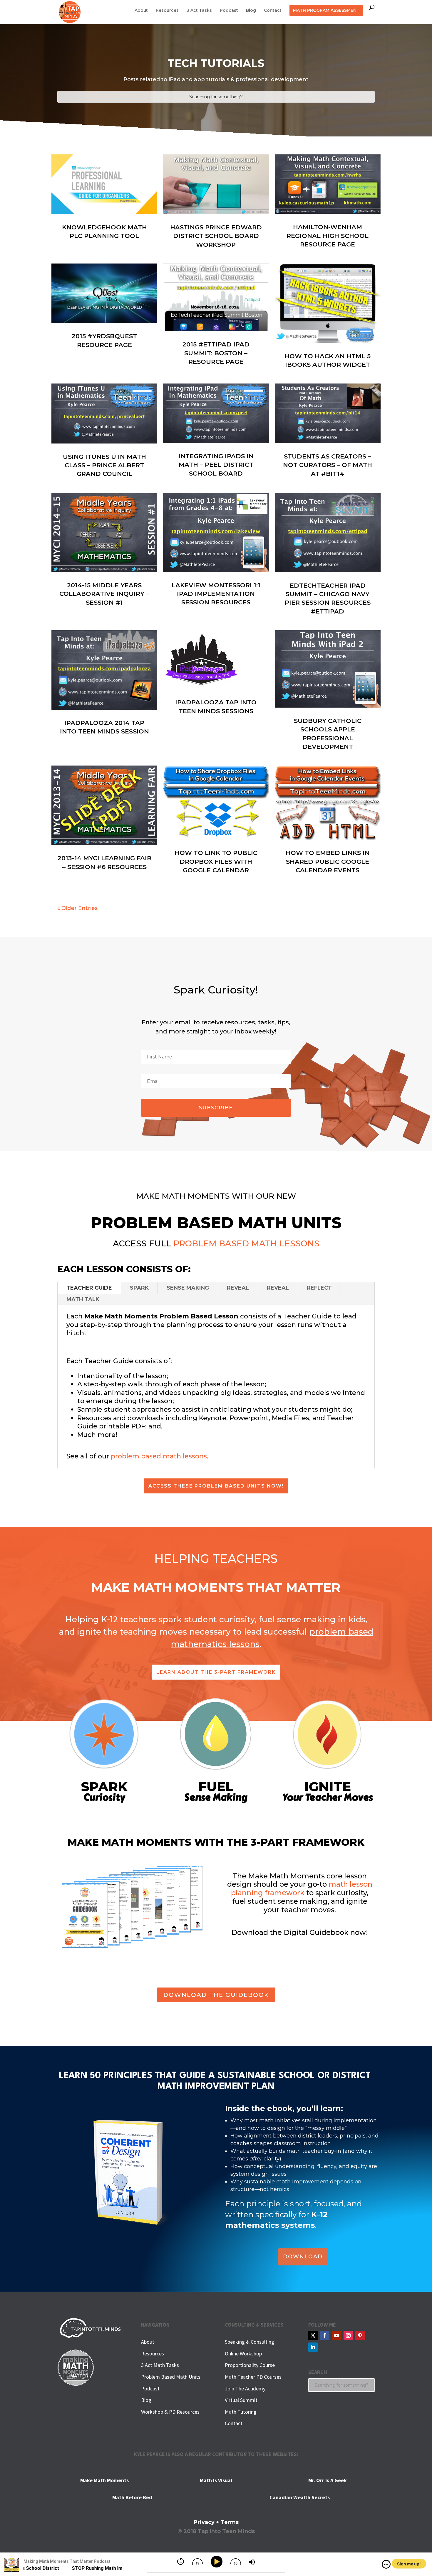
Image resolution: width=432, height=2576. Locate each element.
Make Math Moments (104, 2480)
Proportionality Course (250, 2365)
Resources (167, 11)
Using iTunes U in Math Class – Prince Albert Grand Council (104, 465)
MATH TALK (83, 1299)
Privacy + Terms (216, 2522)
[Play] (218, 2562)
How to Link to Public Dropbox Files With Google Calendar (216, 861)
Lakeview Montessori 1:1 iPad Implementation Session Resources (216, 594)
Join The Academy (245, 2389)
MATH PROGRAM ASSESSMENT (326, 10)
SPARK (139, 1288)
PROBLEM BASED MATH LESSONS (246, 1243)
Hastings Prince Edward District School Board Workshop (216, 236)
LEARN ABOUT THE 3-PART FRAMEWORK (216, 1672)
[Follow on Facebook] (325, 2335)
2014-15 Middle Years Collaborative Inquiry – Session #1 (104, 594)
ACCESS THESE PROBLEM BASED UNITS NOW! (216, 1486)
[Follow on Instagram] (348, 2335)
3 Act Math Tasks (160, 2365)
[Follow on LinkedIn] (313, 2347)
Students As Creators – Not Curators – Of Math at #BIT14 (328, 465)
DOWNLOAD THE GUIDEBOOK (216, 1995)
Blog (251, 11)
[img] (386, 2564)
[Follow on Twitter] (313, 2335)
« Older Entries (77, 908)
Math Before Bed (132, 2497)
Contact (273, 11)
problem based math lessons (159, 1456)
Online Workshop (243, 2354)
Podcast (229, 11)
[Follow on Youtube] (336, 2335)
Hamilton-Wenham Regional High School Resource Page (328, 236)
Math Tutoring (241, 2412)
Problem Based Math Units (171, 2377)
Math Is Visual (216, 2480)
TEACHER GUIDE (89, 1288)
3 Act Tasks (199, 11)
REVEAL (238, 1288)
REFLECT (319, 1288)
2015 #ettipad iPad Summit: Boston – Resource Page (216, 353)
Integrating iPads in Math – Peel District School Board (216, 465)
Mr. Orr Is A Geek (328, 2480)
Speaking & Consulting (250, 2342)
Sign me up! (409, 2564)
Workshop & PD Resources (170, 2412)
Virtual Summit (241, 2400)
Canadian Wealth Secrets (300, 2497)
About (141, 11)
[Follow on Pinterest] (360, 2335)
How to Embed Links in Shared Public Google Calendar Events (328, 861)
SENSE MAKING (188, 1288)
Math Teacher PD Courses (253, 2377)
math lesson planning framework (302, 1888)
